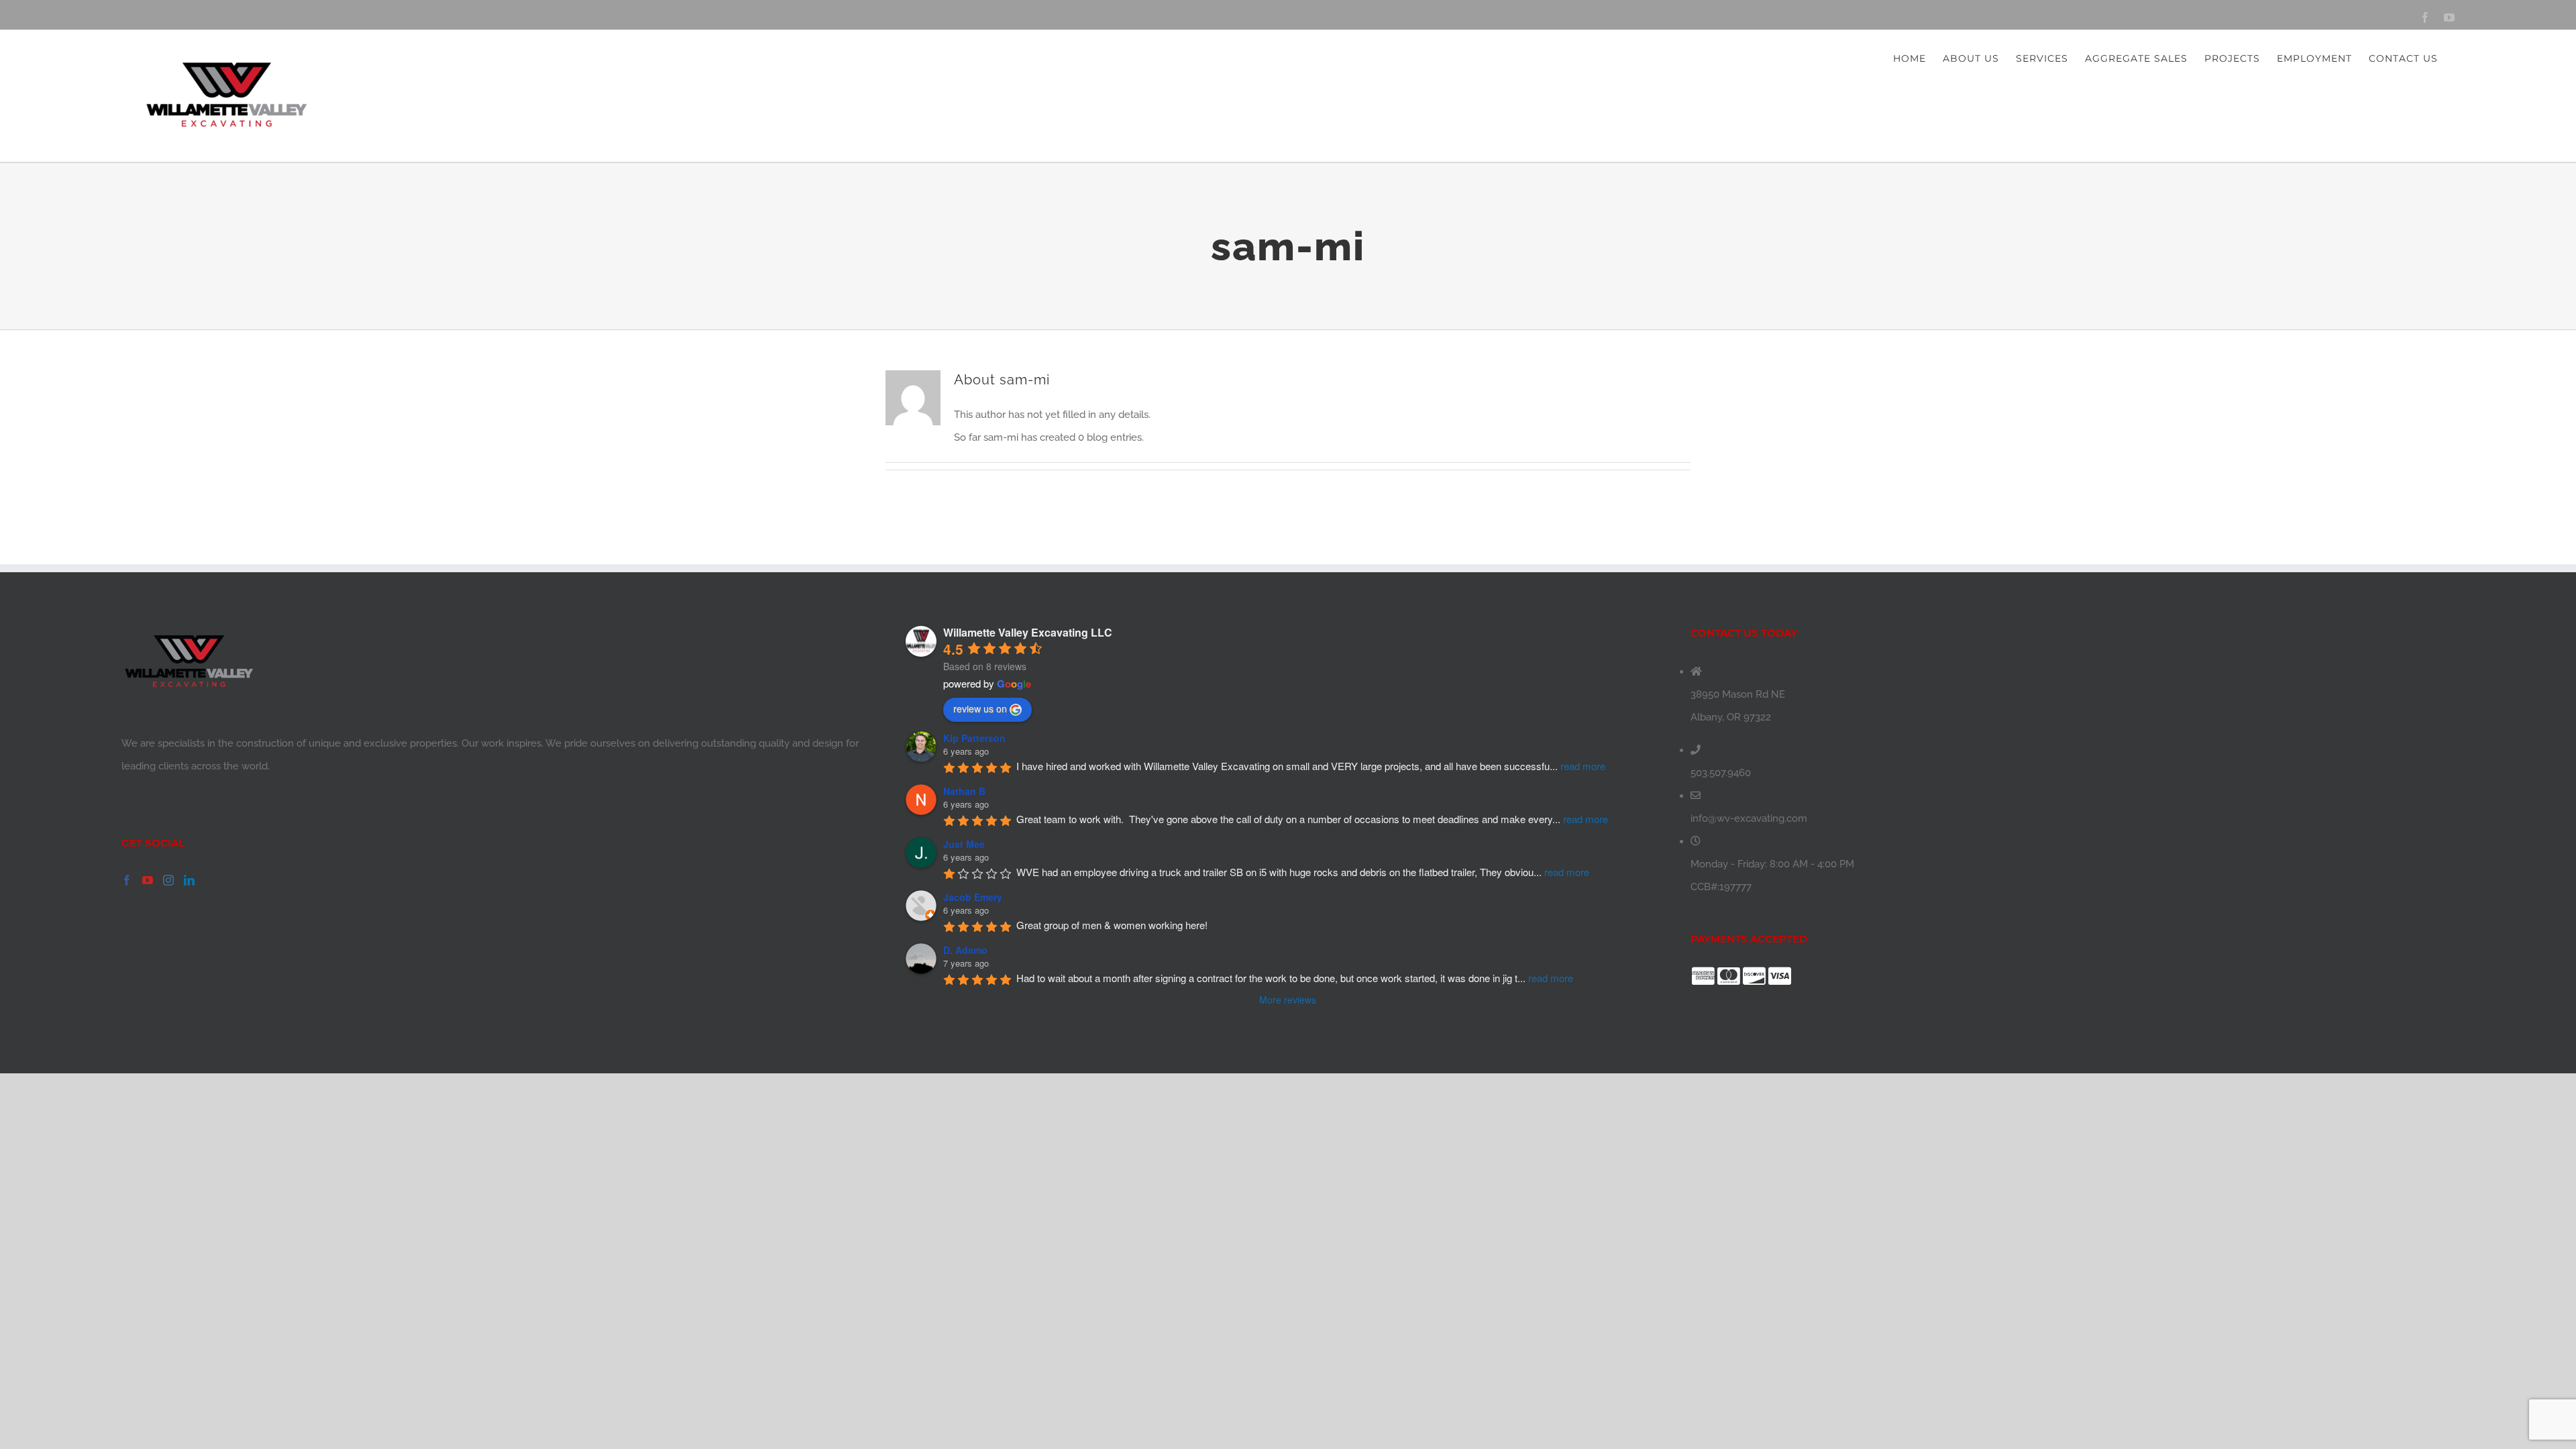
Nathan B (964, 791)
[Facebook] (127, 880)
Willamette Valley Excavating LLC (1028, 632)
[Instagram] (168, 880)
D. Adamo (965, 950)
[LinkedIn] (189, 880)
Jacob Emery (973, 897)
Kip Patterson (974, 738)
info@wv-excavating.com (1749, 818)
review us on (980, 708)
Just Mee (964, 844)
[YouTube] (148, 880)
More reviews (1288, 1000)
